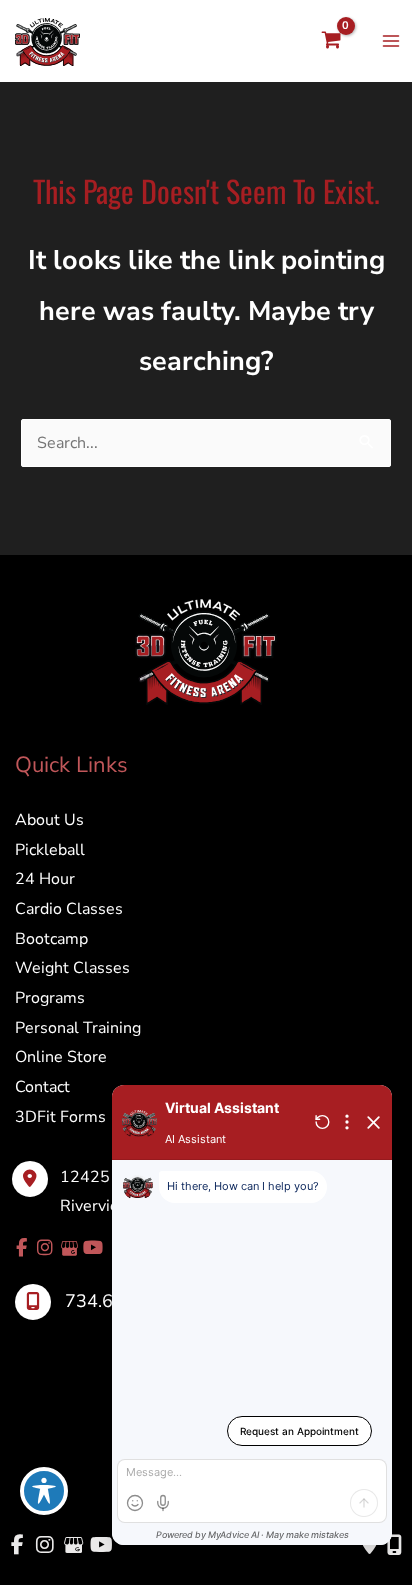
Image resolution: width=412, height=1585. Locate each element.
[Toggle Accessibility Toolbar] (44, 1491)
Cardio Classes (69, 909)
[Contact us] (369, 1545)
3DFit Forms (60, 1117)
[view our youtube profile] (93, 1248)
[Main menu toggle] (391, 41)
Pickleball (50, 850)
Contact (42, 1087)
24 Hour (45, 879)
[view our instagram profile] (45, 1248)
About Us (49, 820)
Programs (50, 998)
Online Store (61, 1057)
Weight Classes (72, 968)
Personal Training (78, 1028)
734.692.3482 (124, 1301)
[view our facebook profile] (21, 1248)
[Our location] (394, 1545)
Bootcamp (51, 939)
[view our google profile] (69, 1248)
